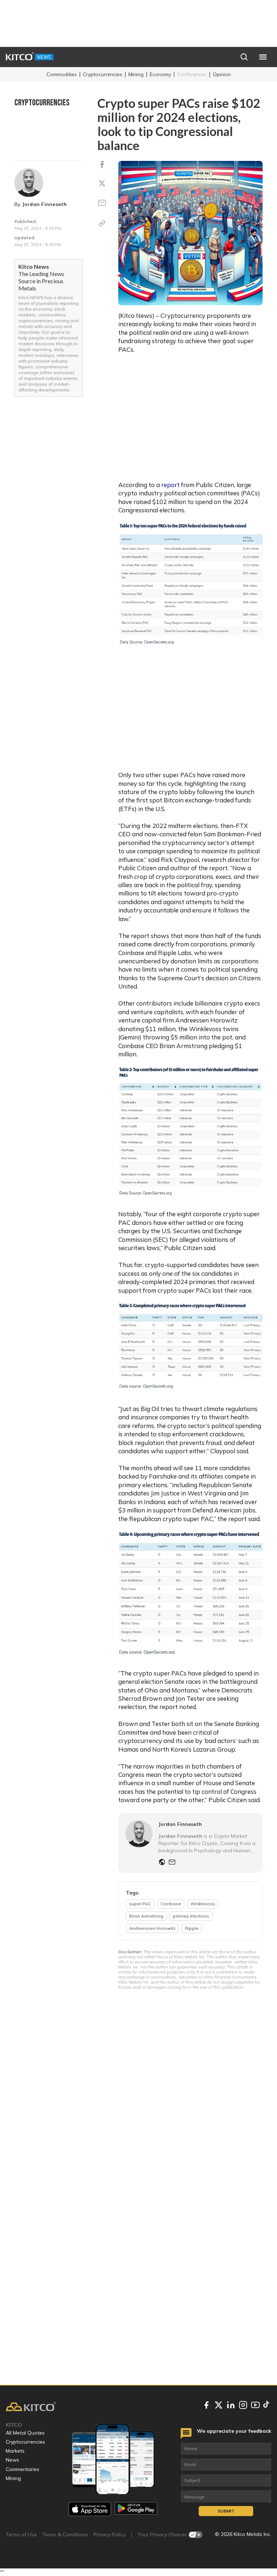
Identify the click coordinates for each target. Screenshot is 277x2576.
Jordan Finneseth (45, 204)
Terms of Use (21, 2535)
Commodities (62, 74)
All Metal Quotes (25, 2433)
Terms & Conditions (65, 2535)
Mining (136, 74)
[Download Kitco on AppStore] (90, 2509)
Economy (160, 74)
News (12, 2460)
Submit (226, 2511)
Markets (15, 2451)
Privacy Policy (109, 2535)
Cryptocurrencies (103, 74)
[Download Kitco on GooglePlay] (136, 2509)
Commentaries (23, 2469)
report (170, 485)
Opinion (222, 74)
